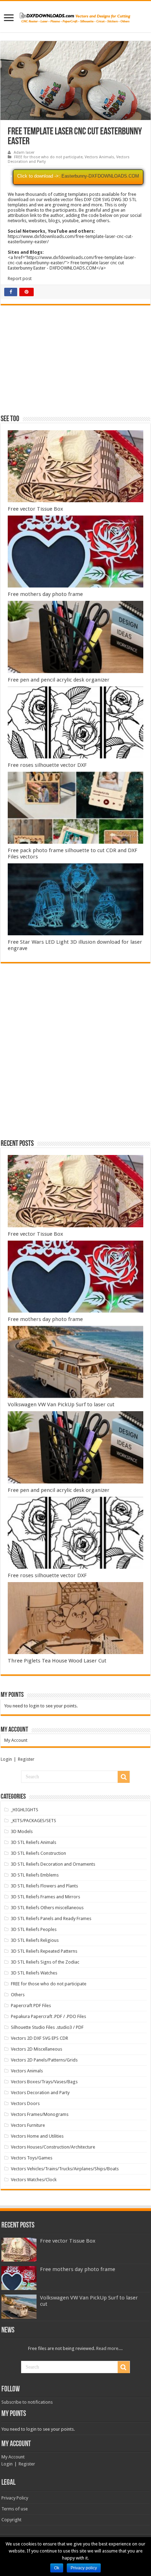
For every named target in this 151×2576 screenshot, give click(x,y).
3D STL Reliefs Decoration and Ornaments (53, 1864)
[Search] (124, 1777)
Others (18, 1995)
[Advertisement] (75, 363)
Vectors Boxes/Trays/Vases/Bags (44, 2082)
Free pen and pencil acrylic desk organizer (59, 680)
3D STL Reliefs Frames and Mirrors (45, 1897)
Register (26, 1759)
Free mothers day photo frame (45, 594)
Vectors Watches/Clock (34, 2180)
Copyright (11, 2520)
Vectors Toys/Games (32, 2158)
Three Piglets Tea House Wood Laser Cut (57, 1661)
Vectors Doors (25, 2103)
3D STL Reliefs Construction (38, 1853)
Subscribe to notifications (27, 2402)
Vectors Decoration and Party (40, 2093)
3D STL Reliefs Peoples (34, 1929)
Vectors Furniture (28, 2125)
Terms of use (15, 2509)
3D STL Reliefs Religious (35, 1940)
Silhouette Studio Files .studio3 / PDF (47, 2027)
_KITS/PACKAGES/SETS (34, 1821)
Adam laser (24, 152)
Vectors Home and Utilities (37, 2136)
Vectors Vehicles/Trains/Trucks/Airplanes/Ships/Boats (65, 2169)
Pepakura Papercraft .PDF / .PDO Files (48, 2016)
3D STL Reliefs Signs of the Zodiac (45, 1962)
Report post (20, 278)
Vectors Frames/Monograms (40, 2114)
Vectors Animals (99, 157)
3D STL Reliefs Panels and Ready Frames (51, 1918)
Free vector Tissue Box (35, 509)
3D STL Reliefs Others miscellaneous (47, 1908)
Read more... (109, 2348)
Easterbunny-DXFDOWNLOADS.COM (100, 176)
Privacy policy (84, 2568)
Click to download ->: (39, 176)
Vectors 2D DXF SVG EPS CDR (40, 2038)
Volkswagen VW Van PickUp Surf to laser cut (61, 1405)
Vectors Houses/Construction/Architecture (53, 2147)
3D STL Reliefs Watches (34, 1973)
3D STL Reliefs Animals (34, 1842)
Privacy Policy (15, 2498)
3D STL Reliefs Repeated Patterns (44, 1951)
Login (6, 1759)
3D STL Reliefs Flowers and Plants (44, 1886)
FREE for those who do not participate (48, 157)
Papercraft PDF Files (31, 2006)
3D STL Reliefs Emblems (35, 1875)
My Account (16, 1740)
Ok (57, 2568)
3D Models (22, 1831)
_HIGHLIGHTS (25, 1810)
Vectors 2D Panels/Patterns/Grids (44, 2060)
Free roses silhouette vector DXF (47, 765)
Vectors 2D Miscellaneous (37, 2049)
